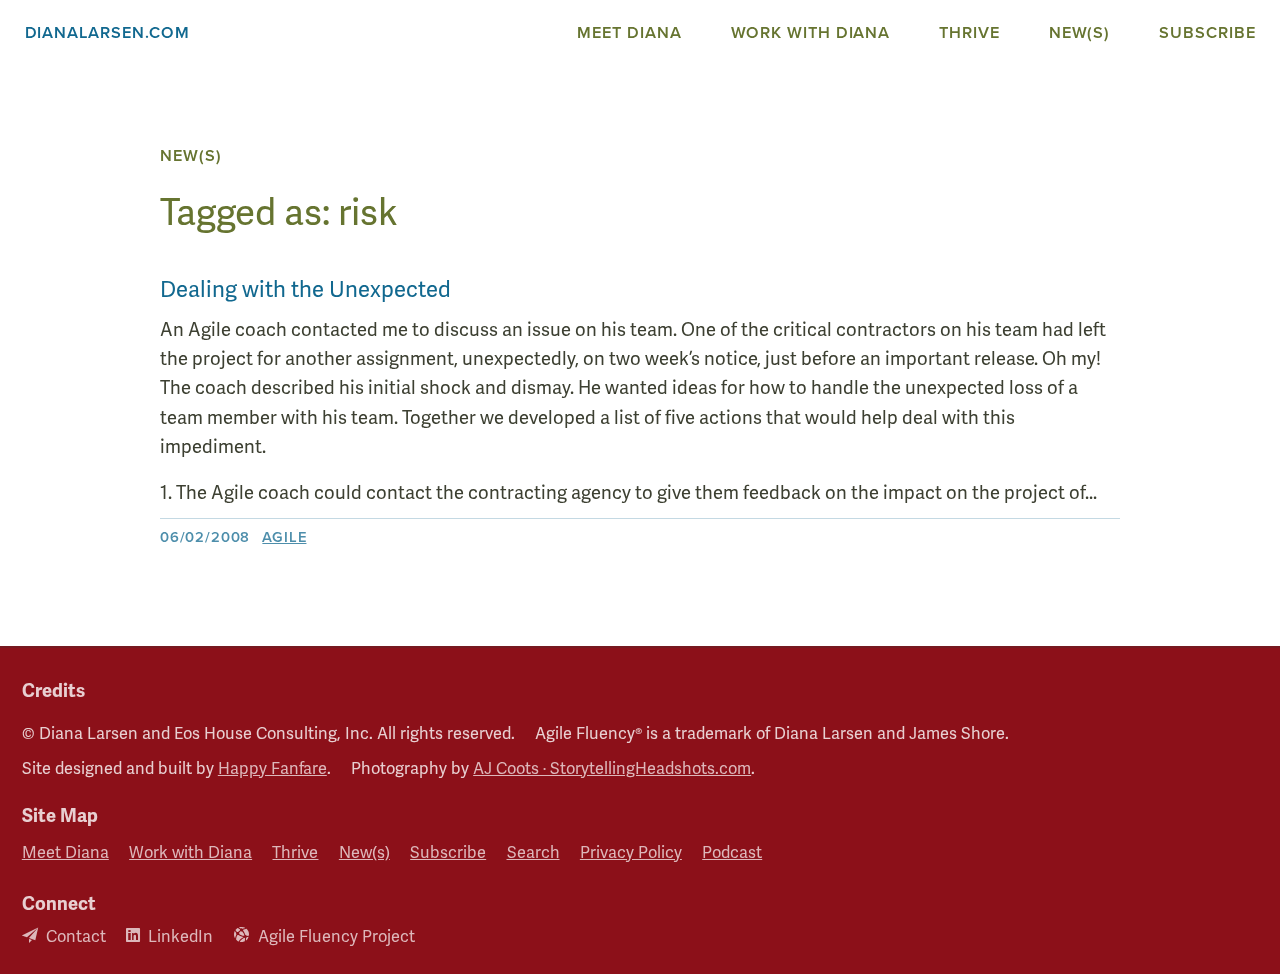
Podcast (732, 853)
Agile (284, 537)
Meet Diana (629, 32)
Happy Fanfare (272, 769)
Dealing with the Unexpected (305, 289)
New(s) (1079, 32)
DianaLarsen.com (108, 32)
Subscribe (1207, 32)
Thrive (969, 32)
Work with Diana (811, 32)
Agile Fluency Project (336, 937)
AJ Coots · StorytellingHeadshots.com (612, 769)
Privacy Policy (631, 853)
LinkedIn (180, 937)
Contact (76, 937)
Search (533, 853)
